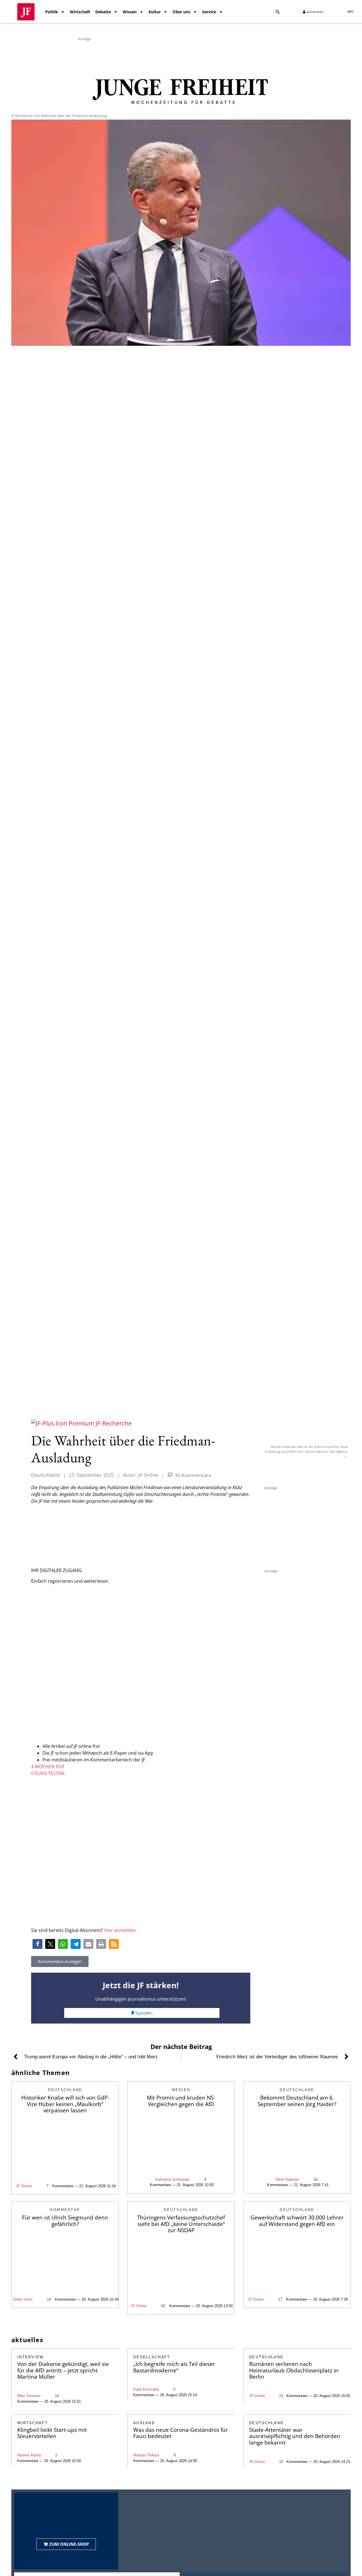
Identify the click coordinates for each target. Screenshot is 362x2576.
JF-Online (24, 2186)
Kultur (155, 12)
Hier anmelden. (120, 1930)
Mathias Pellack (146, 2455)
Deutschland (46, 1475)
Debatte (103, 12)
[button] (278, 12)
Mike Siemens (29, 2396)
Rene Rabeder (287, 2179)
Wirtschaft (80, 12)
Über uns (181, 12)
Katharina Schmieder (172, 2179)
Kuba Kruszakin (146, 2389)
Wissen (130, 12)
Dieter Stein (23, 2299)
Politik (52, 12)
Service (209, 12)
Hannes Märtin (29, 2455)
